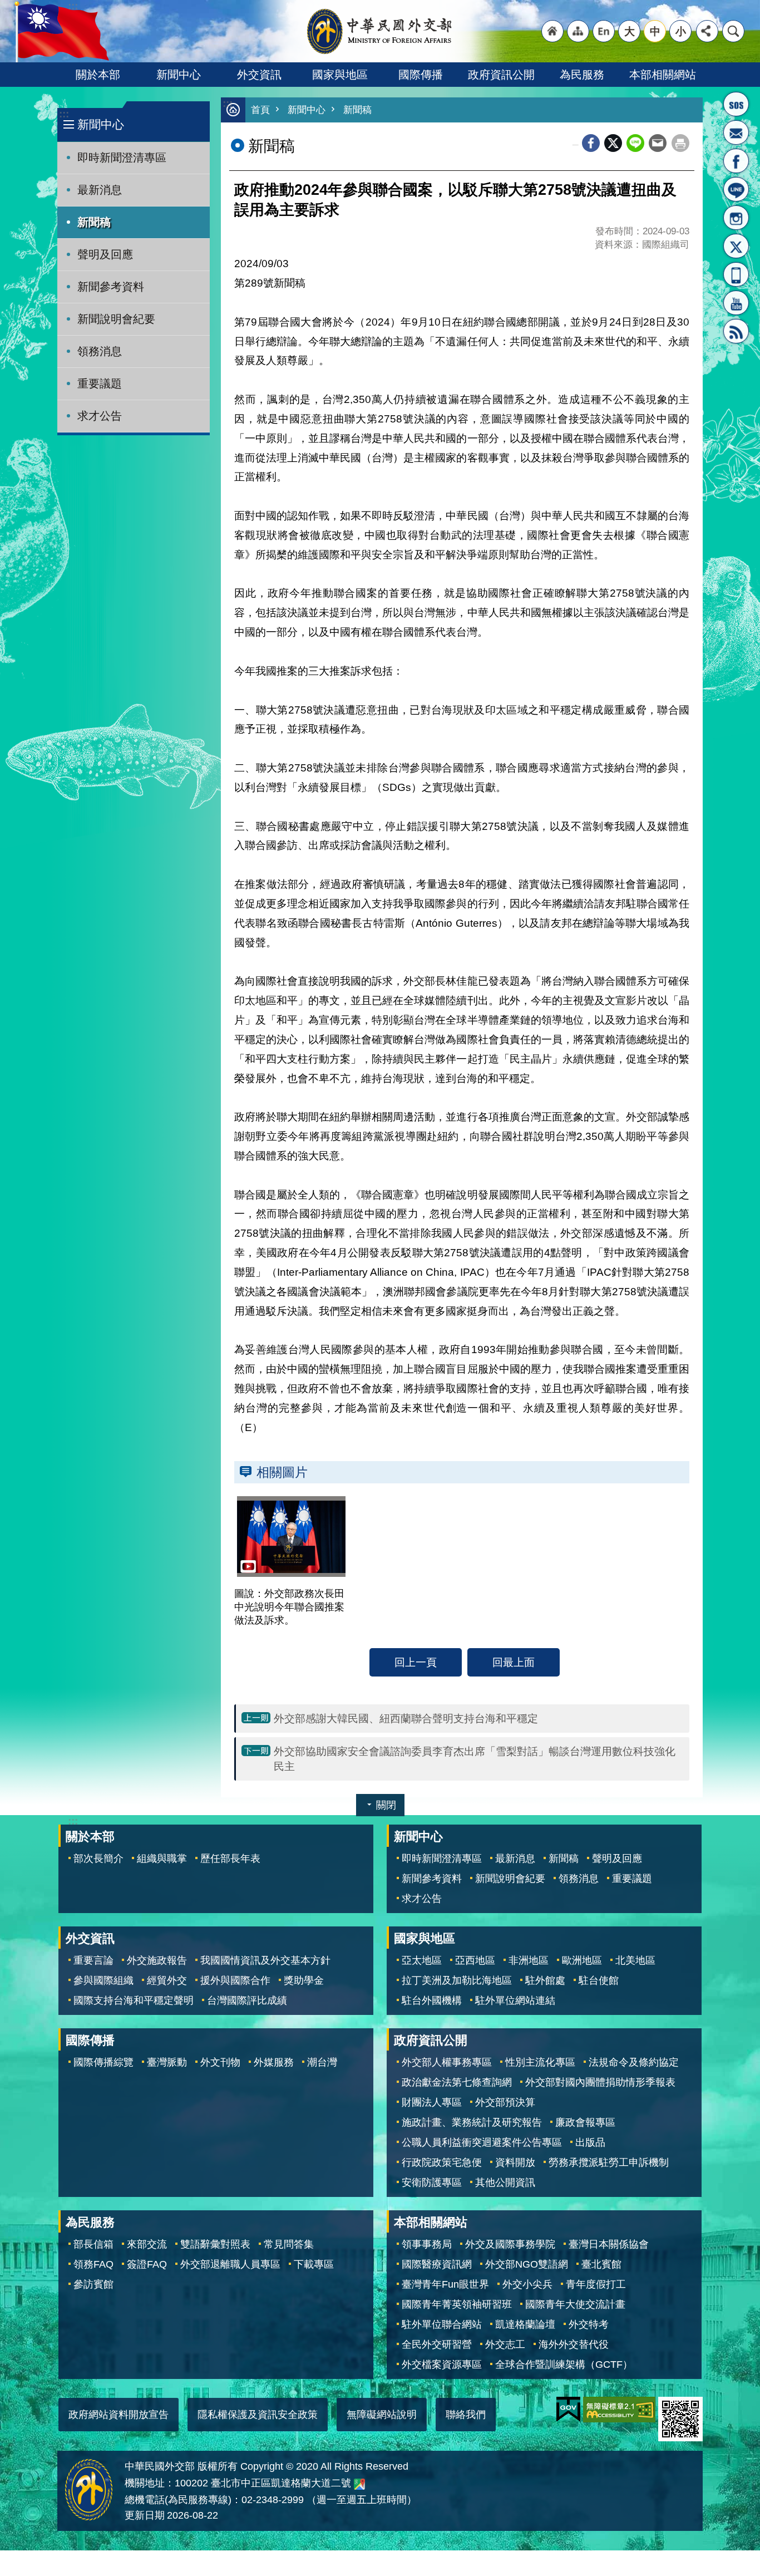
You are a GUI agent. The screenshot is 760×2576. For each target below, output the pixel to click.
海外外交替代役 (574, 2344)
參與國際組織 (103, 1980)
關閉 (386, 1805)
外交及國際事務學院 (510, 2244)
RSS (736, 331)
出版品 (590, 2142)
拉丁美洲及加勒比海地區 (457, 1980)
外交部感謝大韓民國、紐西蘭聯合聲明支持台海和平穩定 (406, 1718)
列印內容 (680, 143)
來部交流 (147, 2244)
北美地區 (635, 1960)
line (635, 143)
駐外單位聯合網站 (442, 2324)
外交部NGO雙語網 (527, 2264)
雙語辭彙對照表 (215, 2244)
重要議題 (100, 384)
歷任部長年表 (230, 1859)
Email (658, 143)
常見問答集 (289, 2244)
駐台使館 (599, 1980)
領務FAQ (93, 2264)
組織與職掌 (162, 1859)
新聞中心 (179, 75)
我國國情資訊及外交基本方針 (265, 1960)
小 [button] (681, 31)
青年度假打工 (596, 2284)
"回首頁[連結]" (552, 31)
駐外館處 (545, 1980)
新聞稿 (94, 222)
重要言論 (93, 1960)
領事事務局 (427, 2244)
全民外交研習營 (437, 2344)
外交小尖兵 (527, 2284)
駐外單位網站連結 (515, 2000)
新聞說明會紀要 (116, 319)
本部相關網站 (663, 75)
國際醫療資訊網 (437, 2264)
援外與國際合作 (235, 1980)
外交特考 (589, 2324)
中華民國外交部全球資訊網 (380, 31)
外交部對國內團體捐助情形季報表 (600, 2082)
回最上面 (514, 1662)
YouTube (736, 303)
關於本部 (98, 75)
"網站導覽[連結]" (578, 31)
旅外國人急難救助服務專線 (736, 104)
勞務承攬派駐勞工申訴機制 (609, 2162)
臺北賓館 (601, 2264)
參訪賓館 (93, 2284)
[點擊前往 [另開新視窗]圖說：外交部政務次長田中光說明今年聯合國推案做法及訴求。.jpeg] (291, 1537)
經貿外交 (167, 1980)
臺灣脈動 (167, 2062)
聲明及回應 (105, 254)
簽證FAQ (147, 2264)
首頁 (260, 110)
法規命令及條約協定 (634, 2062)
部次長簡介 (98, 1859)
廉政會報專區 (585, 2122)
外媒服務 (274, 2062)
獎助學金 (304, 1980)
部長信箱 (736, 132)
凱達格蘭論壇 (525, 2324)
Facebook (591, 143)
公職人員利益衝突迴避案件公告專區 (482, 2142)
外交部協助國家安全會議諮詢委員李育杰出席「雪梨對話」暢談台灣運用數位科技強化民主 (475, 1759)
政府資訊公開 (501, 75)
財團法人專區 (432, 2102)
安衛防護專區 (432, 2182)
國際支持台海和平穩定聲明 (134, 2000)
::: (64, 114)
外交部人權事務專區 (447, 2062)
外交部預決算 (505, 2102)
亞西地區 (475, 1960)
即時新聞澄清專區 (122, 158)
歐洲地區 (582, 1960)
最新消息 (100, 190)
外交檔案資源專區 (442, 2364)
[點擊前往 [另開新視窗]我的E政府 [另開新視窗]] (568, 2410)
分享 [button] (707, 31)
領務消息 (100, 351)
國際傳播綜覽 (103, 2062)
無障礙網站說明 (382, 2415)
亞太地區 (422, 1960)
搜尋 (733, 31)
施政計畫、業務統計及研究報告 (472, 2122)
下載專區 (314, 2264)
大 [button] (630, 31)
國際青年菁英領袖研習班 (457, 2304)
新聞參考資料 (111, 287)
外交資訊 (259, 75)
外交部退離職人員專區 (230, 2264)
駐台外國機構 (432, 2000)
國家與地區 (340, 75)
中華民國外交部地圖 (359, 2484)
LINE (736, 189)
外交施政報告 (157, 1960)
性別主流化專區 (540, 2062)
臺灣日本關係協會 (609, 2244)
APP (736, 274)
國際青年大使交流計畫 (575, 2304)
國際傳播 (421, 75)
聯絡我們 (466, 2415)
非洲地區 (529, 1960)
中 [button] (655, 31)
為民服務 (582, 75)
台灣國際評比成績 (247, 2000)
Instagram (736, 218)
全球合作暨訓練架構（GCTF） (564, 2364)
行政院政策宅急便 (442, 2162)
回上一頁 (416, 1662)
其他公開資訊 (505, 2182)
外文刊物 (220, 2062)
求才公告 (100, 416)
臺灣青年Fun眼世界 (445, 2284)
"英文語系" (604, 31)
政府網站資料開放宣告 (119, 2415)
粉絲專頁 (736, 161)
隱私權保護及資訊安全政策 (258, 2415)
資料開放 (515, 2162)
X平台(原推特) (736, 246)
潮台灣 (322, 2062)
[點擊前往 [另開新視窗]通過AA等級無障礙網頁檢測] (619, 2410)
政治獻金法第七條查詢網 (457, 2082)
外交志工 (505, 2344)
